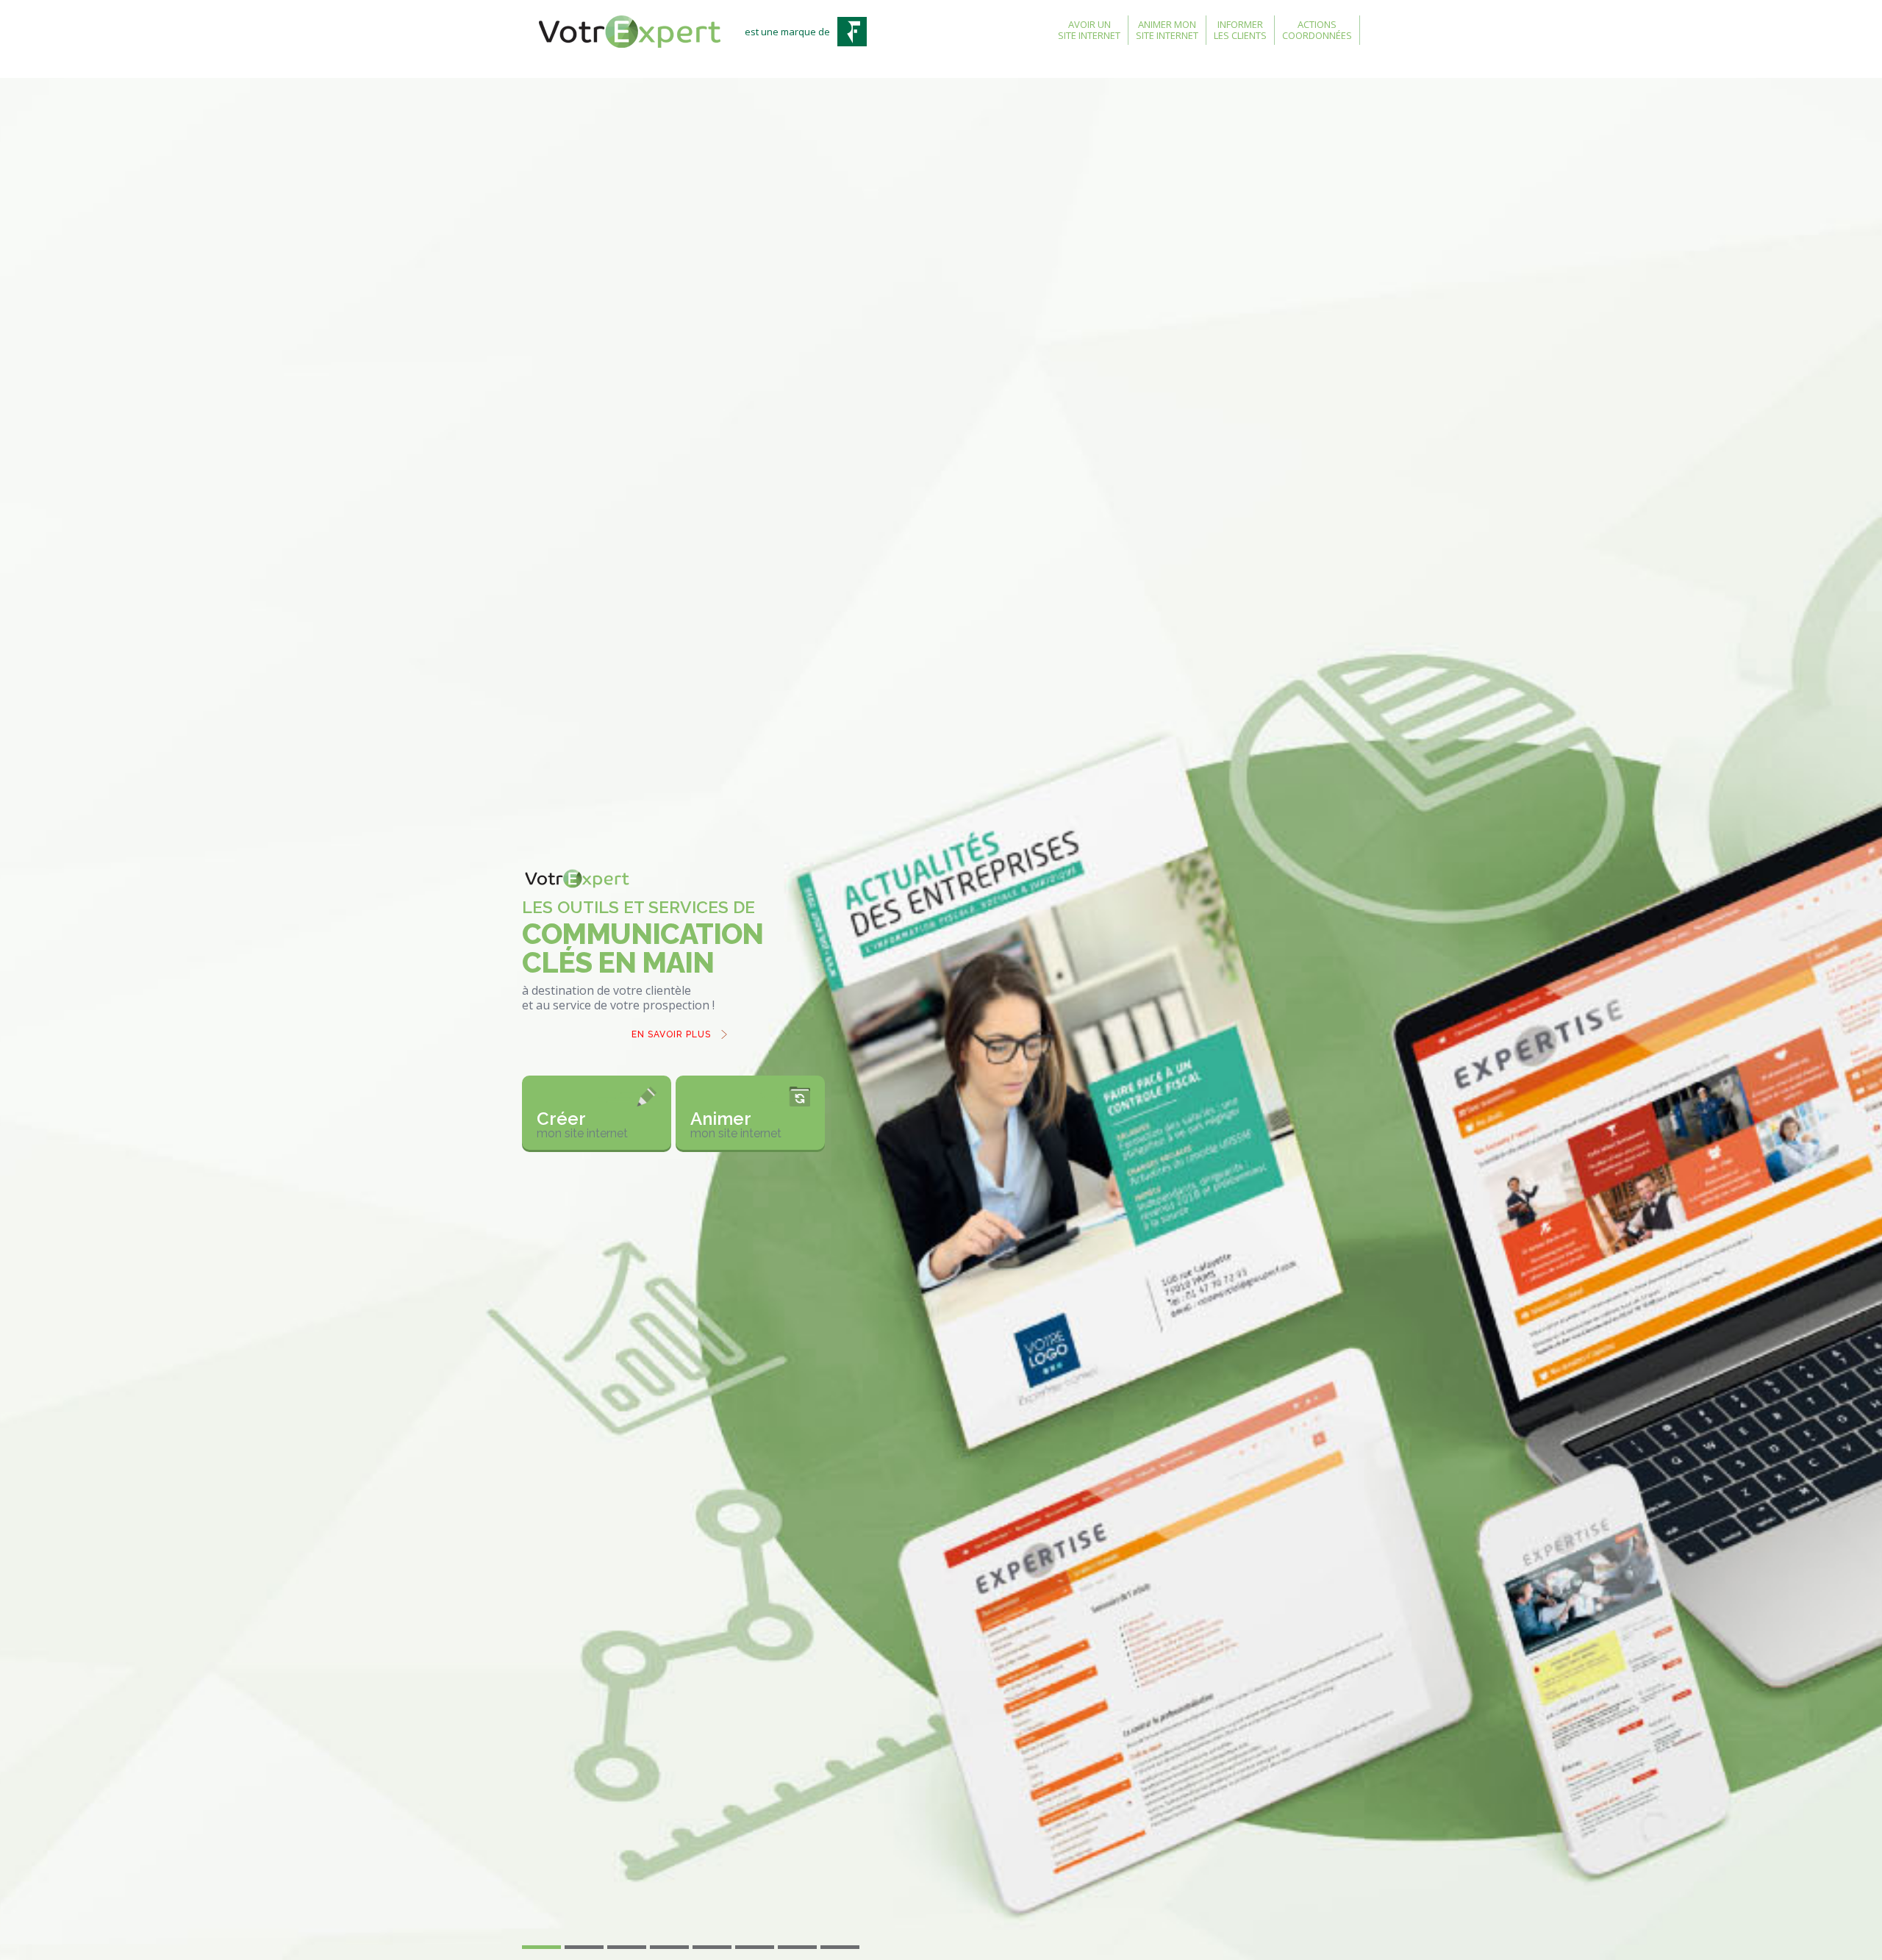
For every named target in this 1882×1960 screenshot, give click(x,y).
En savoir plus (671, 1008)
